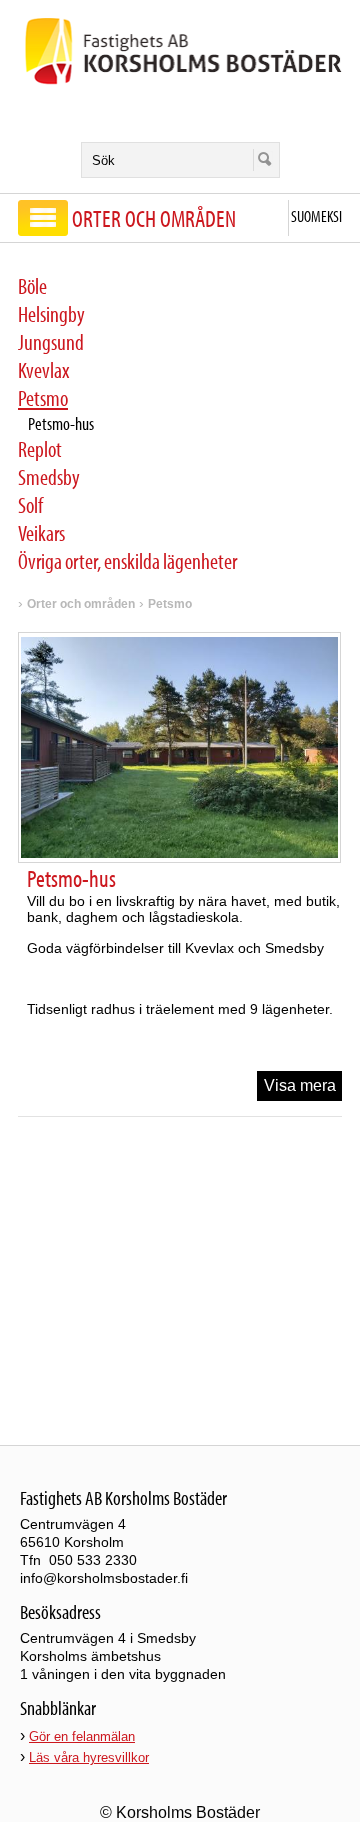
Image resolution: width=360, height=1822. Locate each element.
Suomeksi (316, 216)
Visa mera (300, 1085)
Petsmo (170, 604)
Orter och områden (81, 604)
